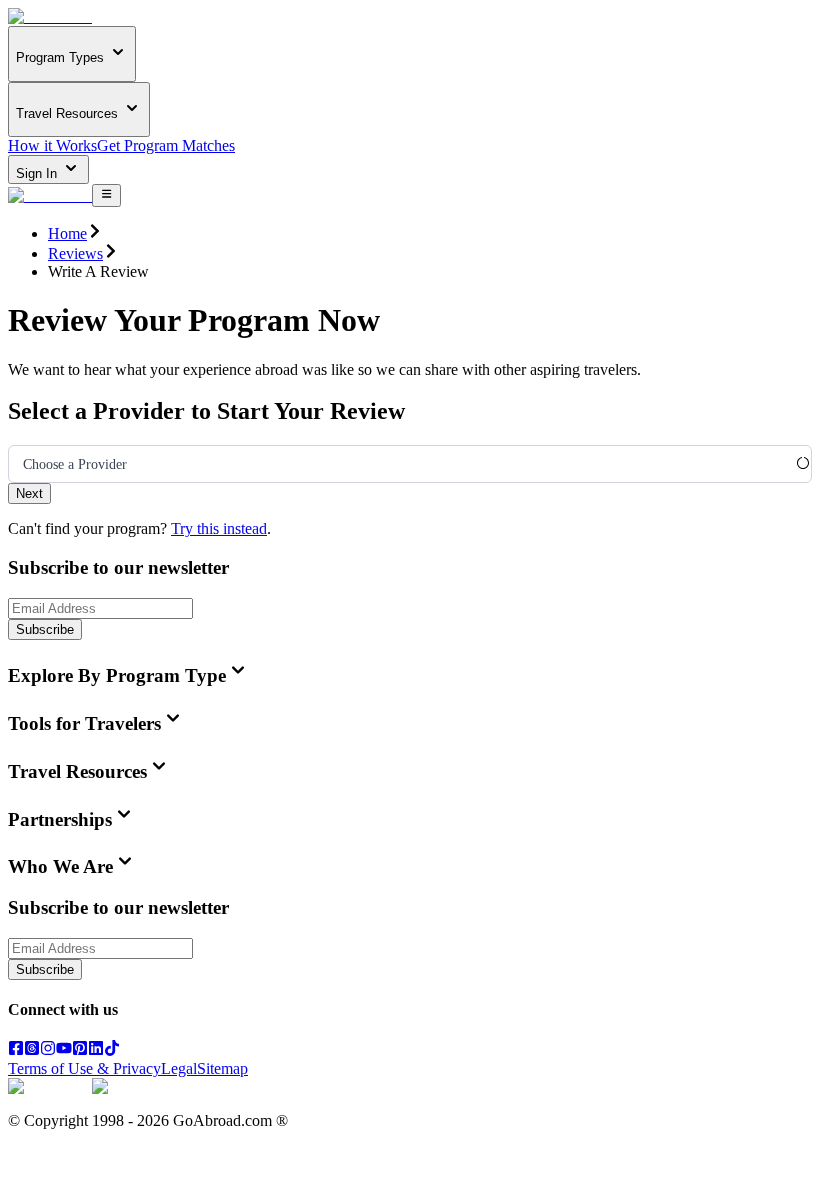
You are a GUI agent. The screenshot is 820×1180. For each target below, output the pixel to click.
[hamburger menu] (106, 195)
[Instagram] (48, 1050)
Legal (179, 1068)
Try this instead (219, 528)
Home (67, 233)
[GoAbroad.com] (50, 16)
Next (29, 493)
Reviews (75, 253)
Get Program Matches (166, 145)
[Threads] (32, 1050)
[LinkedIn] (96, 1050)
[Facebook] (16, 1050)
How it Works (52, 145)
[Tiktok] (112, 1050)
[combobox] (23, 465)
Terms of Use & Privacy (84, 1068)
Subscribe (45, 629)
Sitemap (222, 1068)
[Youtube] (64, 1050)
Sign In (38, 173)
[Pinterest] (80, 1050)
